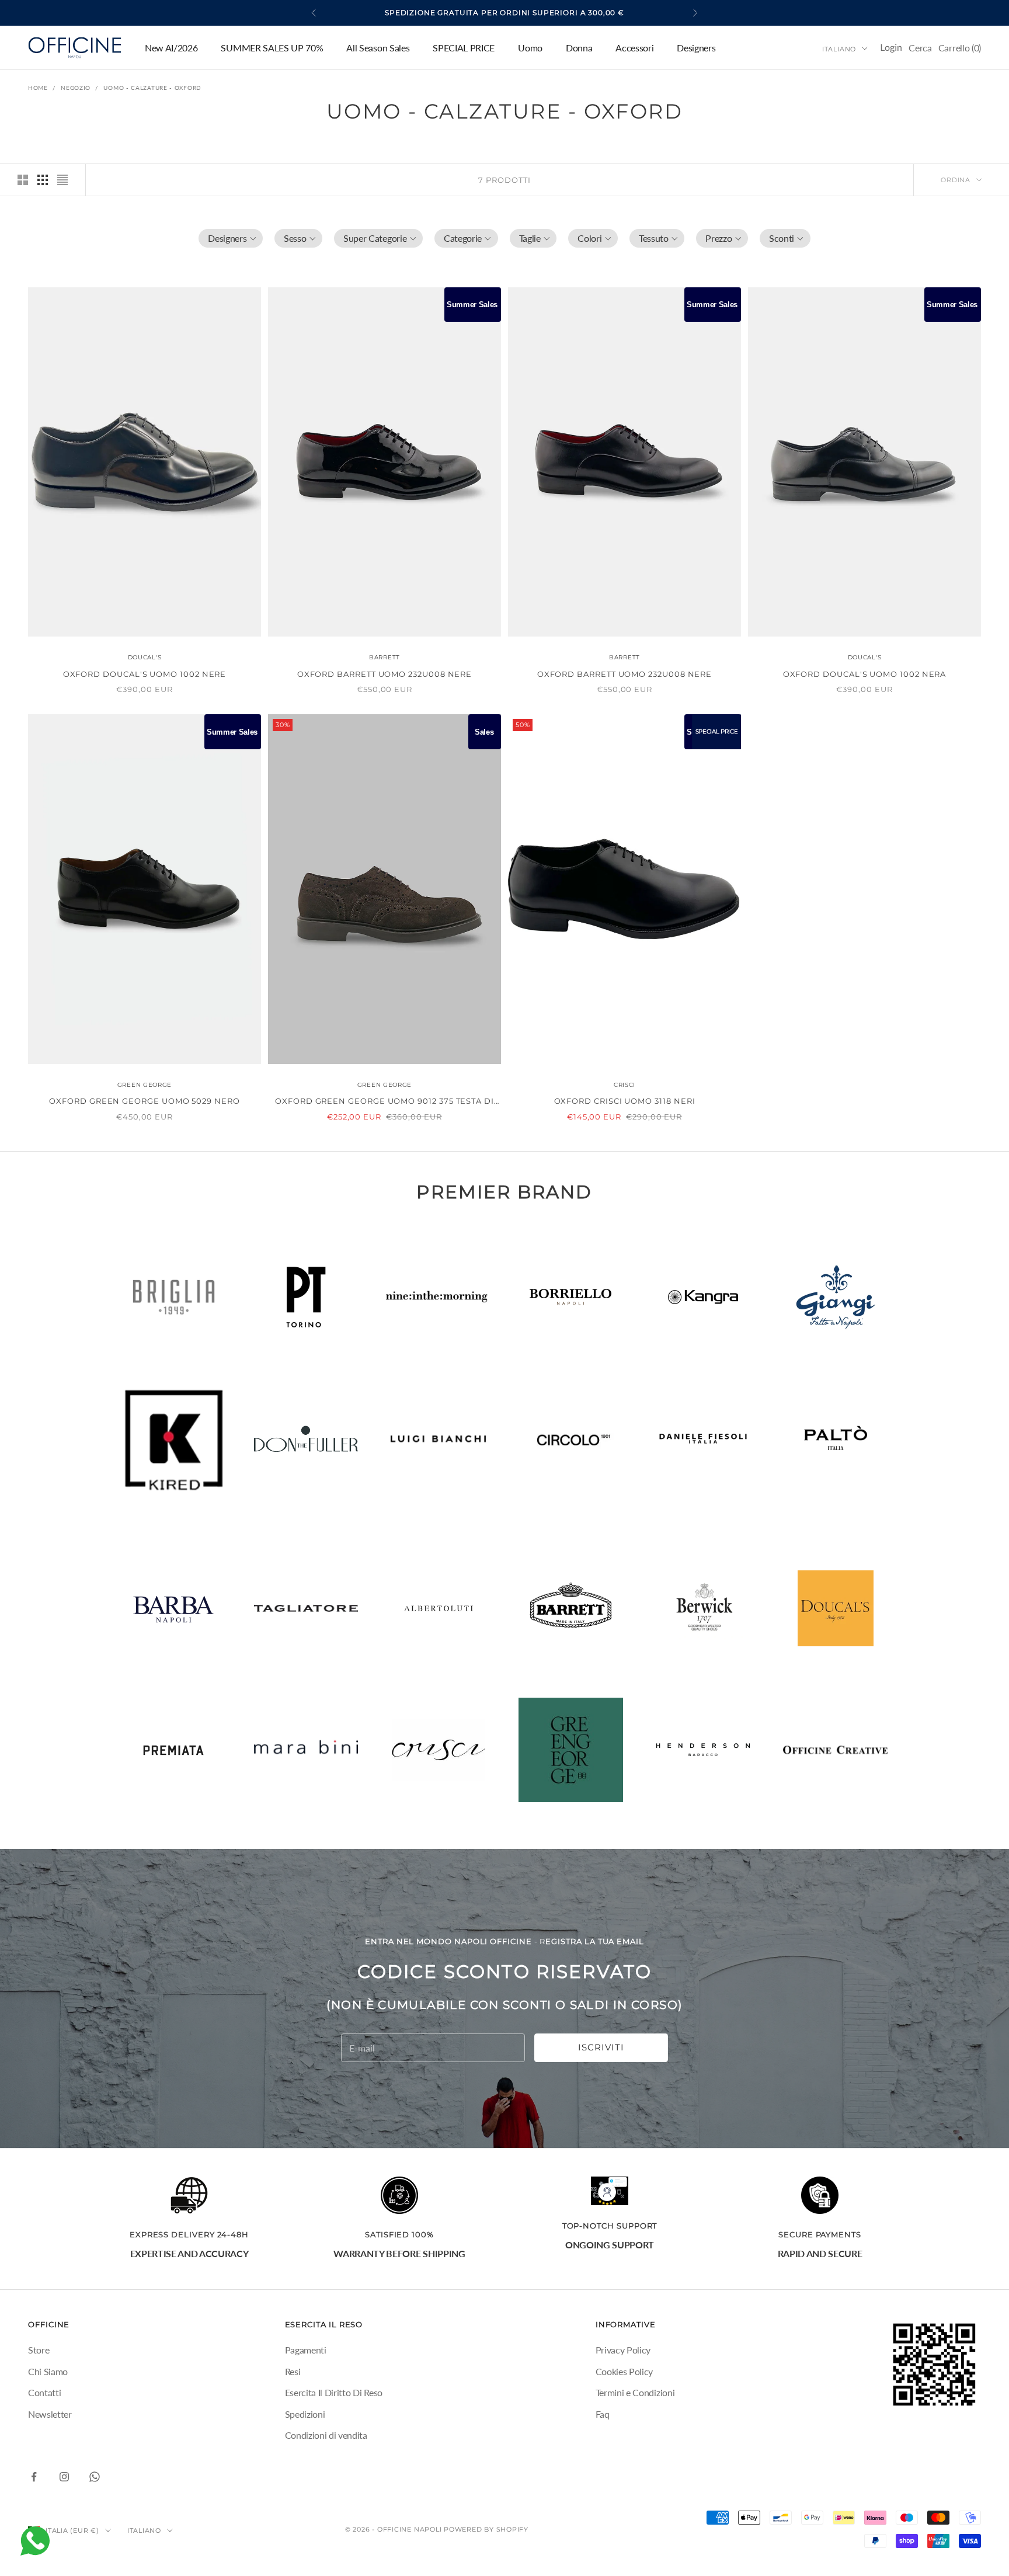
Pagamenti (306, 2350)
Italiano (839, 48)
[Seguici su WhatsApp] (95, 2477)
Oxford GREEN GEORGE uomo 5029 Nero (144, 1101)
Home (38, 88)
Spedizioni (305, 2414)
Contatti (44, 2392)
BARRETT (385, 657)
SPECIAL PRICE (464, 48)
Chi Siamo (48, 2371)
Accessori (634, 48)
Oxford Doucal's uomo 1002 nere (145, 674)
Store (39, 2350)
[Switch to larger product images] (23, 180)
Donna (579, 48)
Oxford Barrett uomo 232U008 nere (385, 674)
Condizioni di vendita (326, 2435)
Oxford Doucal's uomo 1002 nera (865, 674)
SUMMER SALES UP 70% (272, 48)
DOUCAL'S (145, 657)
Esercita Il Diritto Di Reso (334, 2392)
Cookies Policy (624, 2371)
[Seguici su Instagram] (64, 2477)
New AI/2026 (171, 48)
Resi (293, 2371)
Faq (603, 2414)
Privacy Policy (623, 2350)
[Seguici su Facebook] (34, 2477)
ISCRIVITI (601, 2047)
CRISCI (624, 1085)
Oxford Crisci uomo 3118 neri (625, 1101)
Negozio (76, 88)
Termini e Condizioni (635, 2392)
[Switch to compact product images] (62, 180)
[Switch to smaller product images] (43, 180)
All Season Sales (378, 48)
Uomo (530, 48)
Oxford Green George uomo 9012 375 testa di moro (385, 1102)
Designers (696, 48)
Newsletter (50, 2414)
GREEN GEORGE (145, 1085)
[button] (231, 238)
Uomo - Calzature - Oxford (152, 88)
